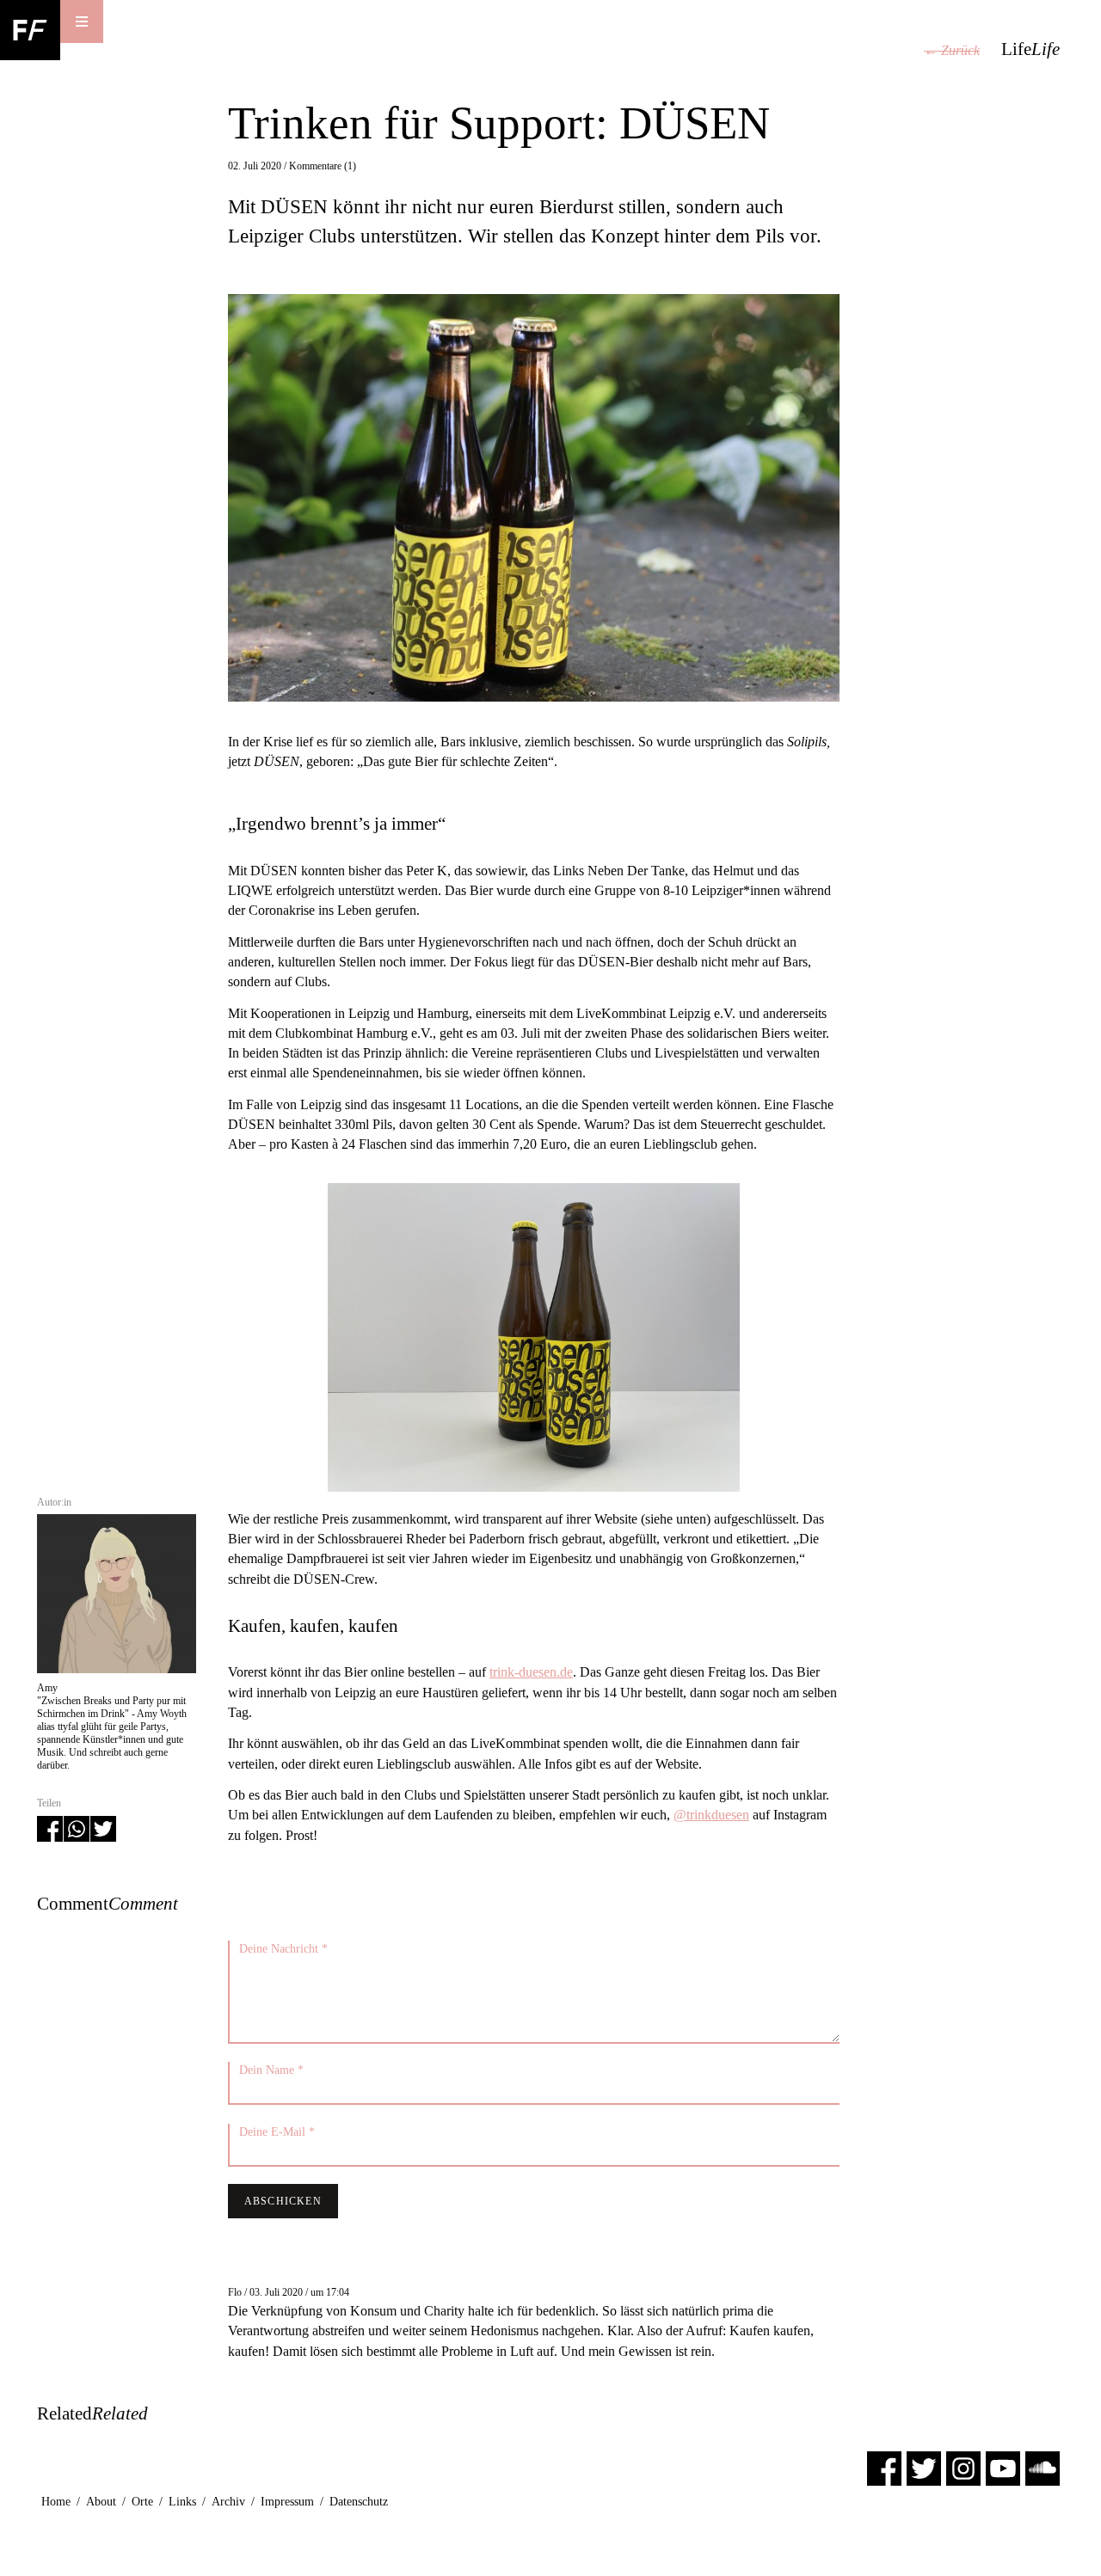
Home (56, 2502)
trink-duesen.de (531, 1672)
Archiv (228, 2502)
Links (182, 2502)
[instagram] (963, 2467)
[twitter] (924, 2467)
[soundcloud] (1043, 2467)
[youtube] (1003, 2467)
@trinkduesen (711, 1815)
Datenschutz (359, 2502)
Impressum (287, 2502)
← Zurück (952, 50)
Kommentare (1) (323, 166)
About (101, 2502)
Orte (142, 2502)
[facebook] (884, 2467)
